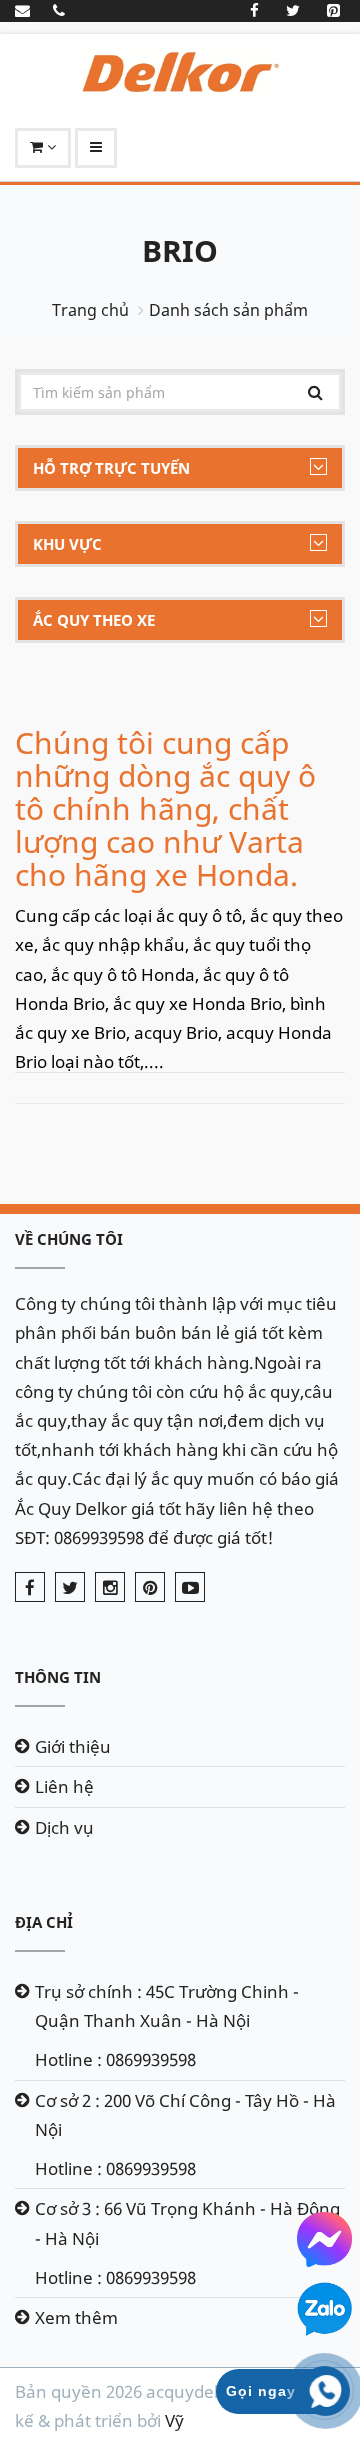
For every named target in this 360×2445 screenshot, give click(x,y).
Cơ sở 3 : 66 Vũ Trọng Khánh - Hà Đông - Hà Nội (187, 2223)
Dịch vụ (64, 1827)
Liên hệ (64, 1786)
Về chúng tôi (69, 1239)
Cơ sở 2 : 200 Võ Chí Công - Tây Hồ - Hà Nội (185, 2115)
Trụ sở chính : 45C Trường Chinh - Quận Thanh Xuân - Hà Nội (167, 2006)
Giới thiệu (73, 1746)
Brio (180, 250)
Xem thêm (76, 2317)
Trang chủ (90, 310)
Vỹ (174, 2420)
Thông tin (58, 1677)
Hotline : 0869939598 (115, 2059)
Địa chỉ (44, 1922)
